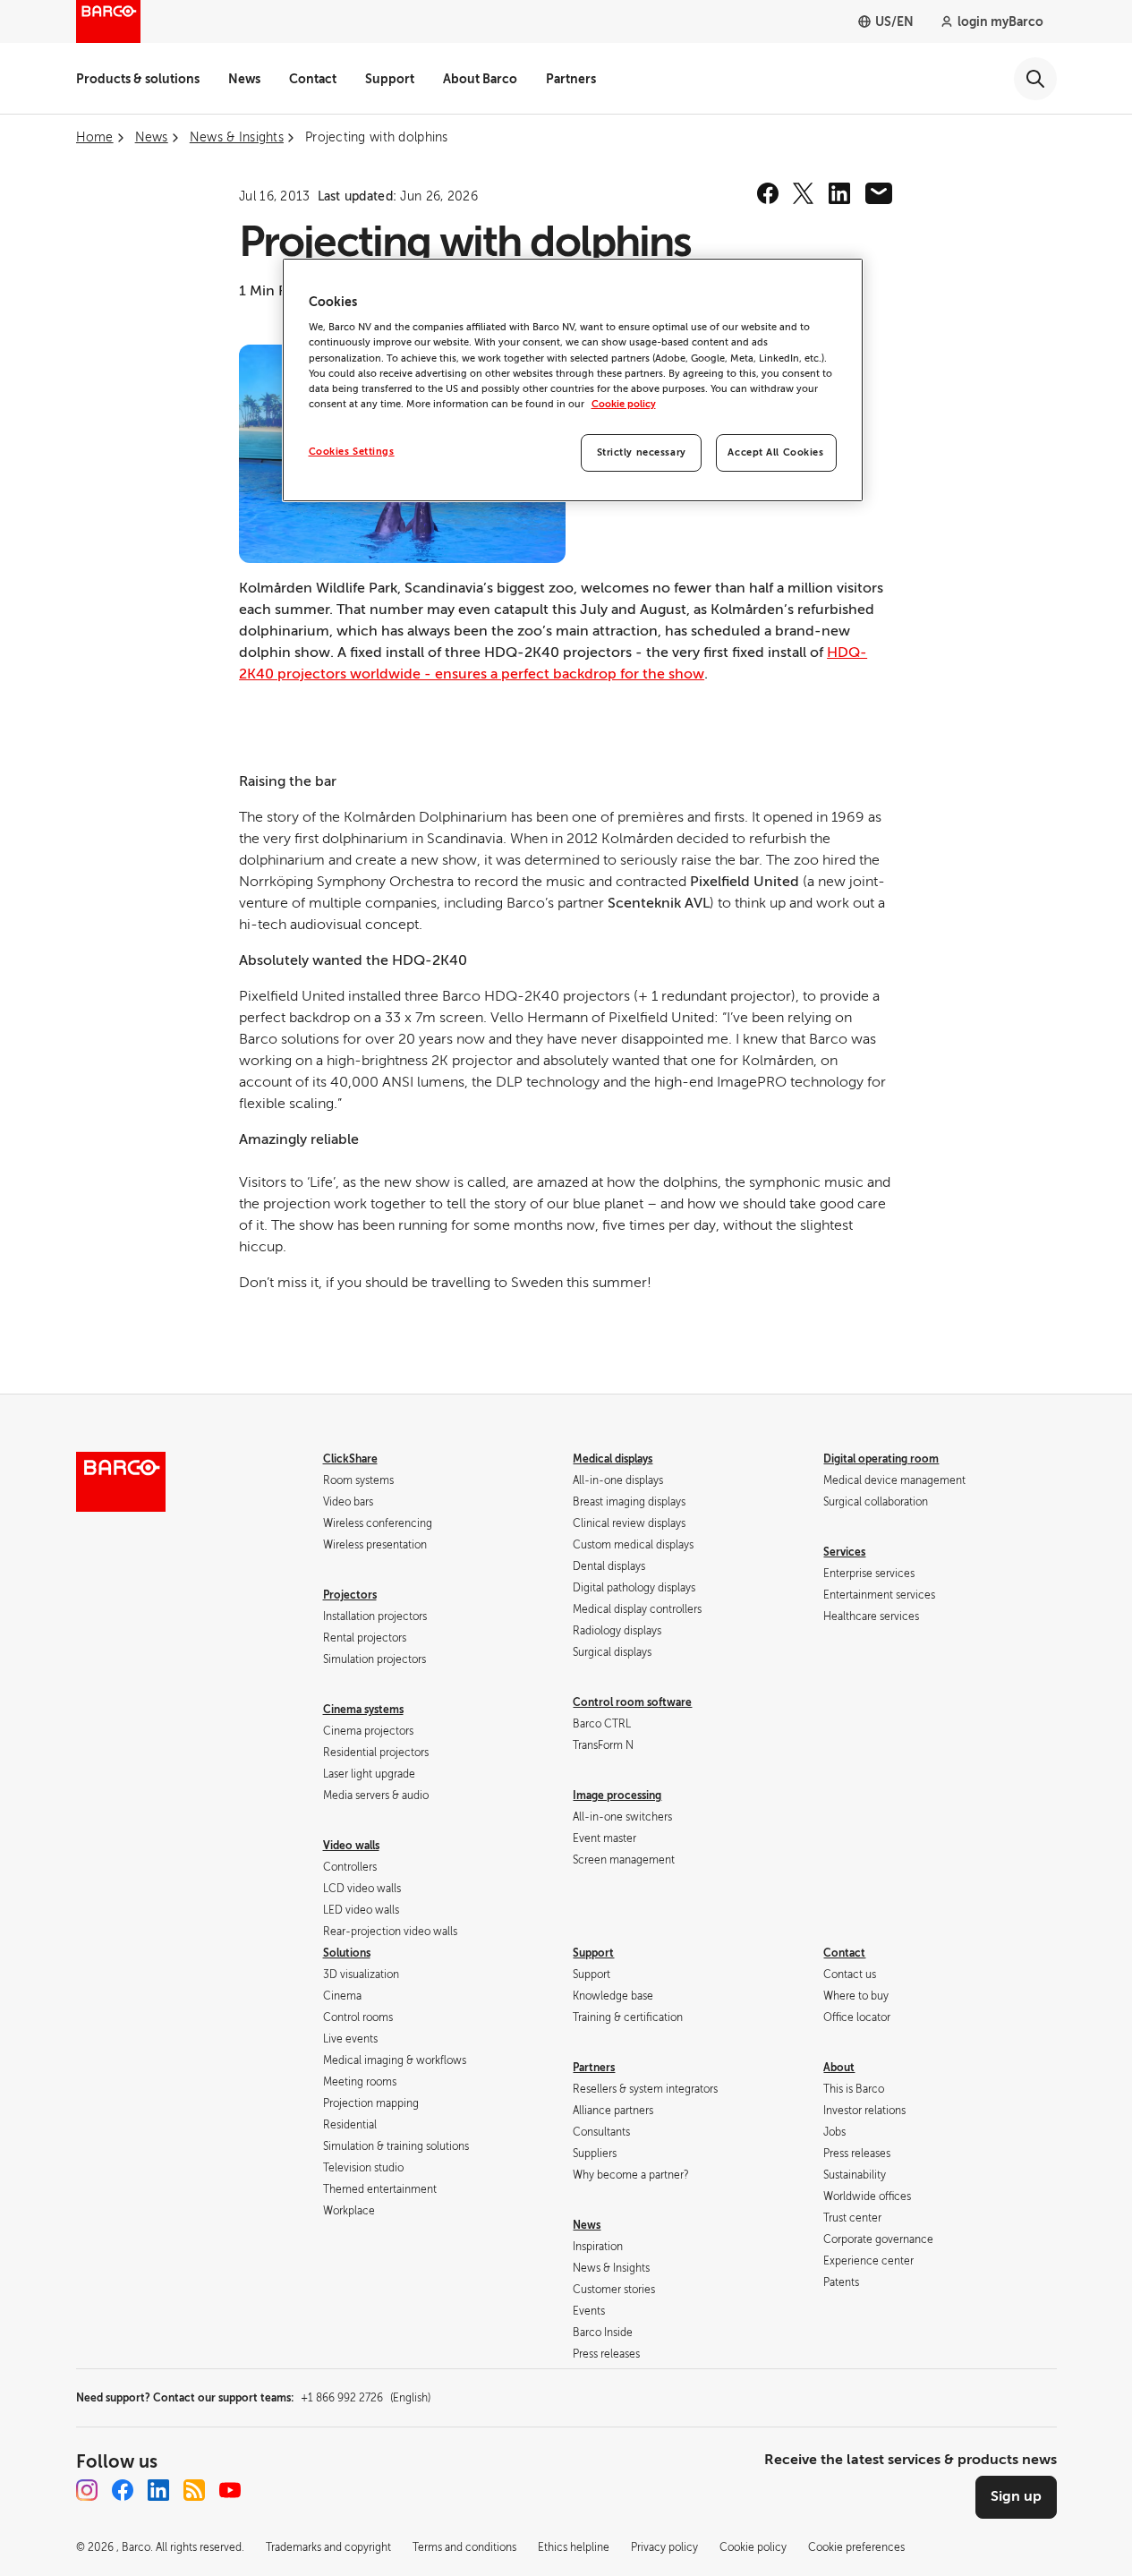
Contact (313, 79)
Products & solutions (138, 79)
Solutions (347, 1953)
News (244, 79)
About (839, 2068)
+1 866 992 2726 (366, 2398)
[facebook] (768, 193)
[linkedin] (839, 193)
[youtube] (230, 2490)
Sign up (1016, 2496)
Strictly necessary (642, 452)
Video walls (351, 1846)
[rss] (194, 2490)
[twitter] (804, 193)
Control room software (632, 1702)
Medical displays (613, 1459)
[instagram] (87, 2490)
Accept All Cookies (775, 452)
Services (844, 1552)
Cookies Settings (352, 452)
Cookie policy (624, 404)
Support (390, 79)
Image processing (617, 1796)
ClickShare (350, 1459)
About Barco (480, 79)
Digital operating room (881, 1459)
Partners (571, 79)
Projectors (350, 1595)
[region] (573, 380)
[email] (879, 193)
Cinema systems (363, 1710)
